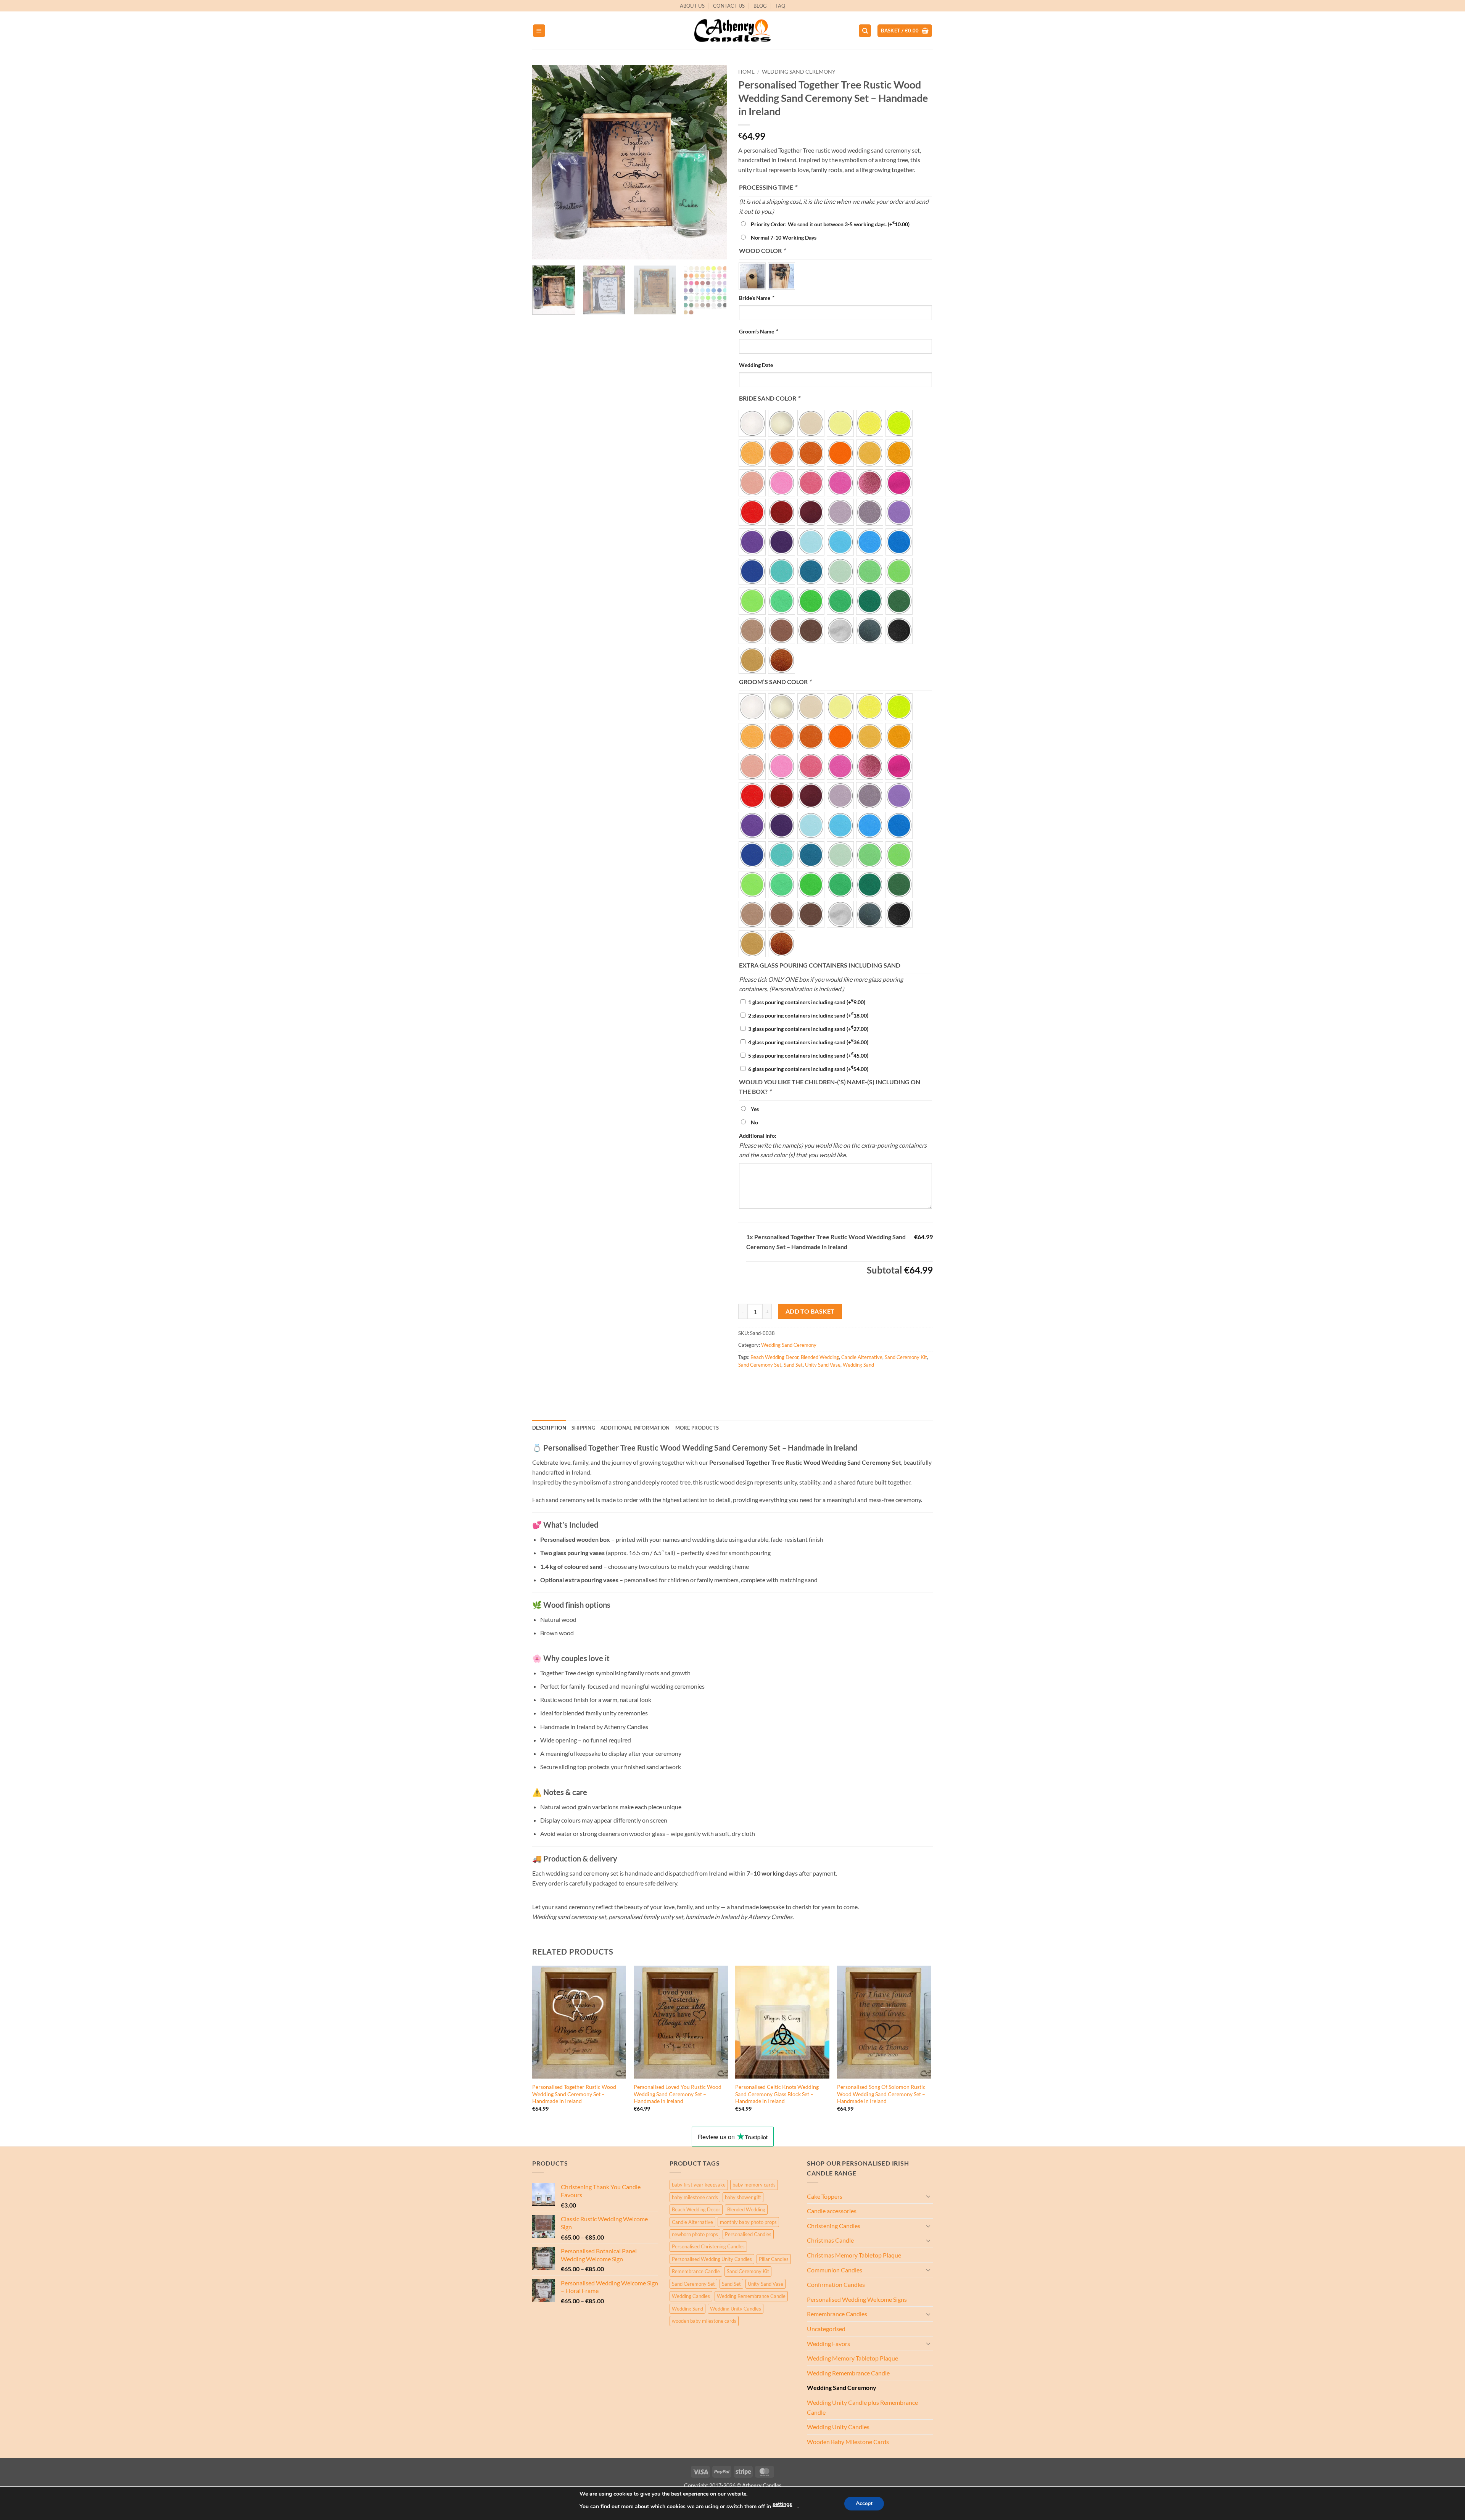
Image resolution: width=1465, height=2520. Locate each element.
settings (782, 2504)
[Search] (865, 31)
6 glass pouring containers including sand (808, 1069)
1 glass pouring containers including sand (807, 1002)
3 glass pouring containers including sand (808, 1029)
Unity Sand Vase (823, 1365)
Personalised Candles (748, 2234)
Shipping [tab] (583, 1428)
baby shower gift (743, 2197)
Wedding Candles (691, 2296)
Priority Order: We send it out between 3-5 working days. (830, 224)
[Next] (713, 162)
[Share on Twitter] (759, 1382)
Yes (755, 1109)
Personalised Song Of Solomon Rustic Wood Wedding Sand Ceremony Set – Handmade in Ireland (881, 2094)
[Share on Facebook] (745, 1382)
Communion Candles (835, 2270)
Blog (760, 6)
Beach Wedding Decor (774, 1357)
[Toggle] (928, 2196)
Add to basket (810, 1311)
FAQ (781, 6)
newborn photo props (695, 2234)
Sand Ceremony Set (760, 1365)
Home (746, 72)
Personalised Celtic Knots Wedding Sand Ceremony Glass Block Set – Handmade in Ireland (777, 2094)
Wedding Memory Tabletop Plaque (852, 2358)
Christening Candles (834, 2226)
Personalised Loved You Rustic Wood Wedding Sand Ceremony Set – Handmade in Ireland (678, 2094)
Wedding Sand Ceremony (799, 72)
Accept (864, 2503)
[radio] (752, 276)
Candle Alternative (862, 1357)
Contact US (729, 6)
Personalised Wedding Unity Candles (712, 2259)
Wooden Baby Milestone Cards (848, 2442)
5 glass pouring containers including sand (808, 1056)
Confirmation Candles (836, 2284)
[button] (539, 31)
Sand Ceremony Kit (906, 1357)
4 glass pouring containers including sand (808, 1042)
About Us (692, 6)
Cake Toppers (825, 2196)
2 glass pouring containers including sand (808, 1015)
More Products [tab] (697, 1428)
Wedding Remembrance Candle (751, 2296)
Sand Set (793, 1365)
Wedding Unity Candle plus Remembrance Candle (862, 2407)
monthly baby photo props (748, 2222)
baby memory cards (754, 2185)
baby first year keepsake (699, 2185)
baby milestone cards (695, 2197)
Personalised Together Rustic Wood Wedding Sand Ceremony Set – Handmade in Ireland (574, 2094)
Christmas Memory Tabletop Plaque (854, 2255)
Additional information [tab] (635, 1428)
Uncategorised (826, 2329)
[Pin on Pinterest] (786, 1382)
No (754, 1122)
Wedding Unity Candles (736, 2309)
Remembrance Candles (837, 2314)
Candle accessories (832, 2211)
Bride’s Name (756, 298)
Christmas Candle (830, 2240)
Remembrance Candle (696, 2271)
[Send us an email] (937, 10)
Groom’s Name (758, 331)
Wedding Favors (828, 2344)
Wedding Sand (858, 1365)
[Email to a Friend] (773, 1382)
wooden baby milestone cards (704, 2321)
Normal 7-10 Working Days (784, 238)
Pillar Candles (774, 2259)
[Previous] (546, 162)
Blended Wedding (820, 1357)
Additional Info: (758, 1136)
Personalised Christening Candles (708, 2246)
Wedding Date (756, 365)
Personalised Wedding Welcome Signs (857, 2299)
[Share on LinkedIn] (800, 1382)
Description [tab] (549, 1428)
